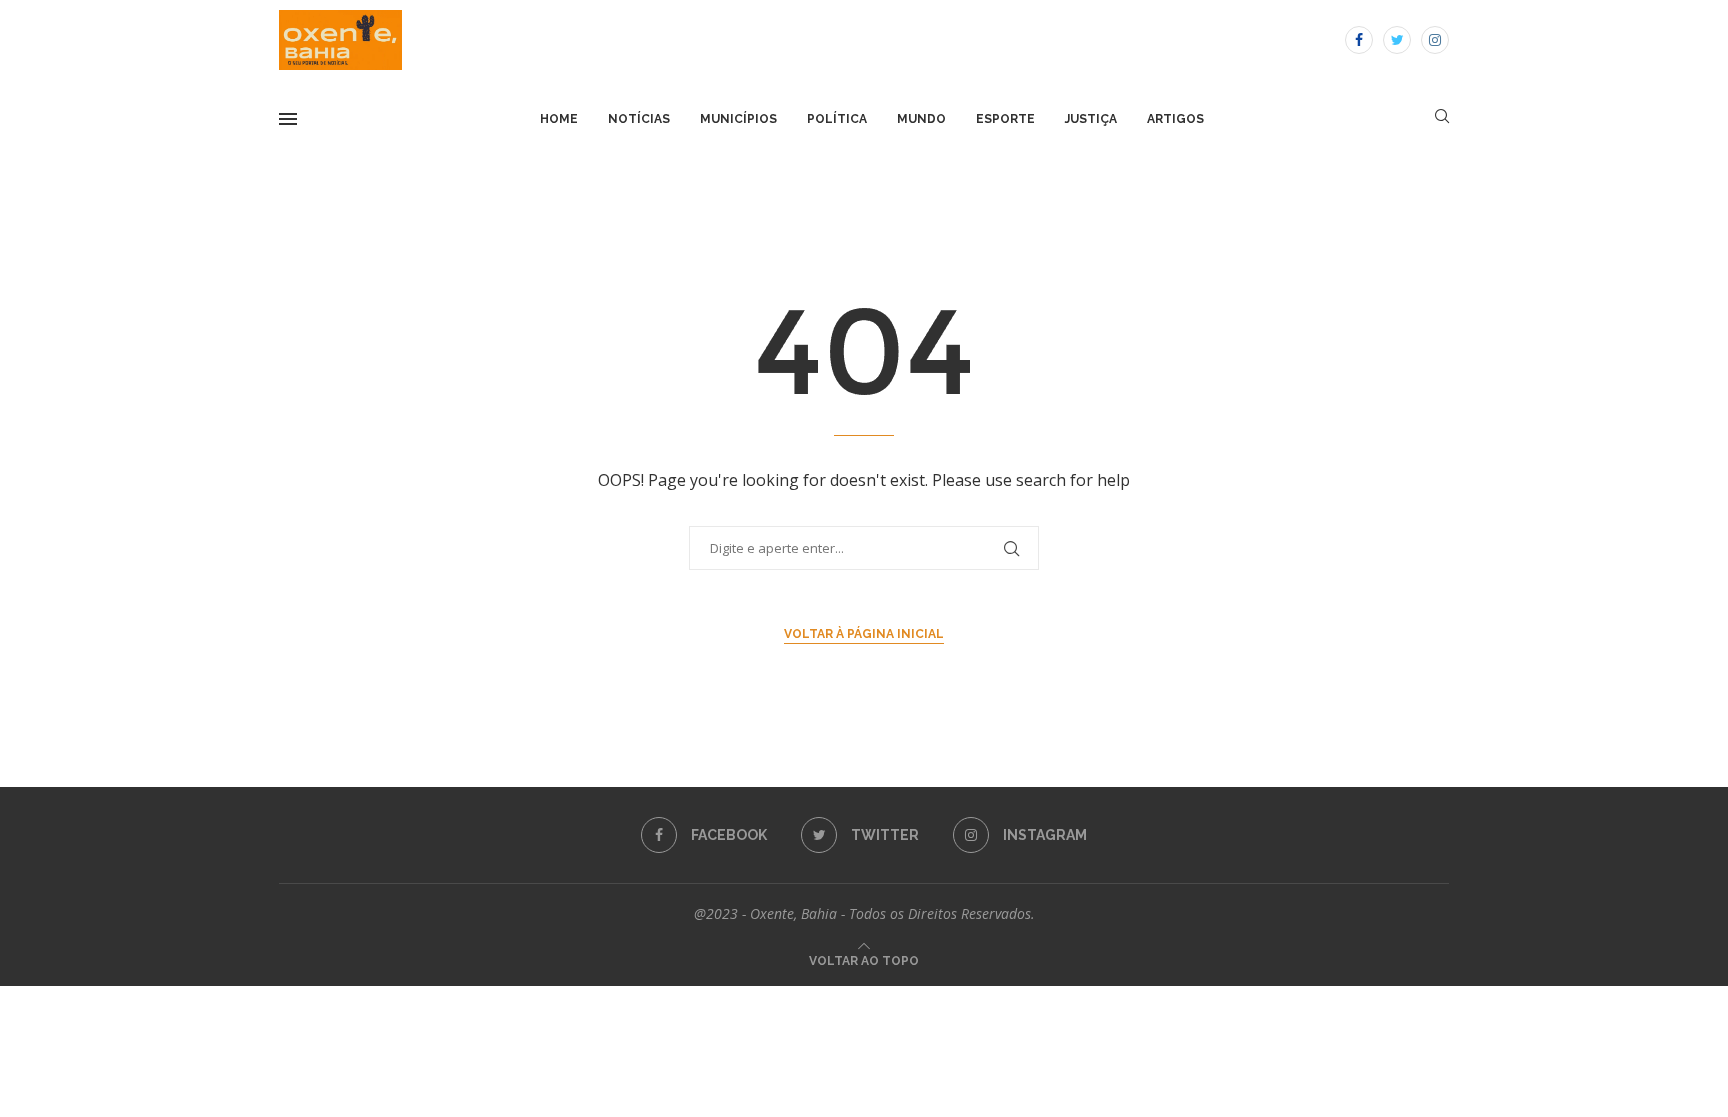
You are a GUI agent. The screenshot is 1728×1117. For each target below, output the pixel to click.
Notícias (639, 119)
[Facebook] (1359, 40)
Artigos (1175, 119)
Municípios (738, 119)
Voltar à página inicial (864, 634)
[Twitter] (1397, 40)
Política (837, 119)
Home (559, 119)
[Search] (1442, 118)
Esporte (1005, 119)
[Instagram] (1435, 40)
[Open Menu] (288, 119)
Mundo (921, 119)
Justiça (1091, 119)
